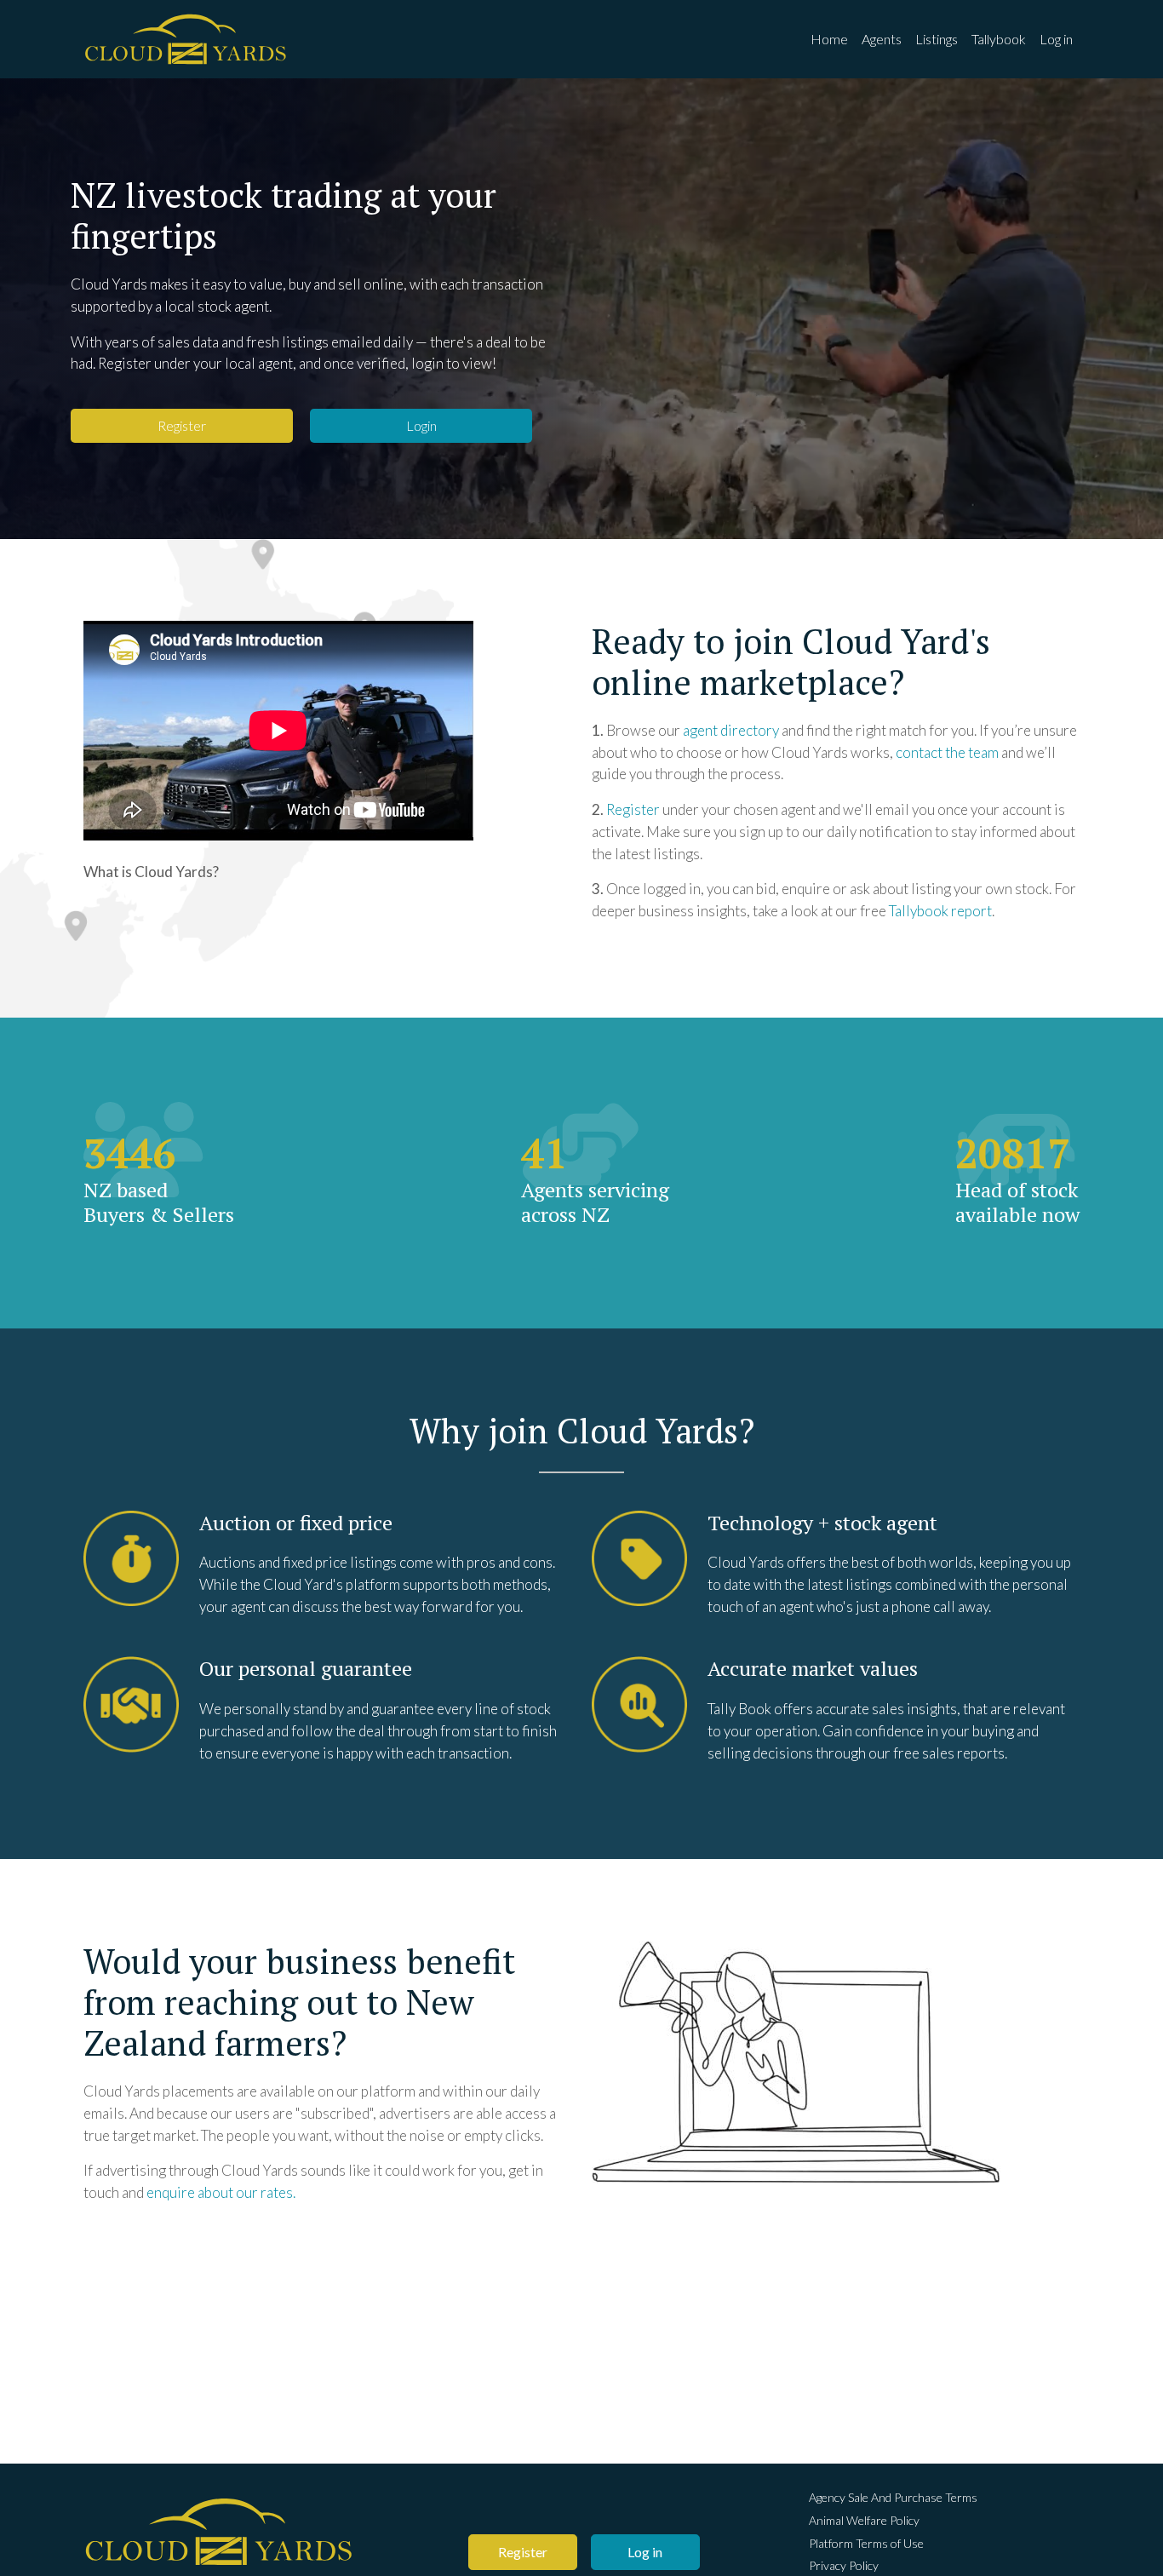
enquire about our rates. (221, 2192)
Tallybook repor (938, 911)
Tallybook (999, 39)
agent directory (731, 730)
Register (182, 425)
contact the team (947, 752)
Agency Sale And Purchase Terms (893, 2497)
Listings (937, 39)
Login (421, 425)
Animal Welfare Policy (864, 2520)
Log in (1056, 39)
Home (829, 39)
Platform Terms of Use (866, 2543)
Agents (882, 39)
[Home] (186, 39)
